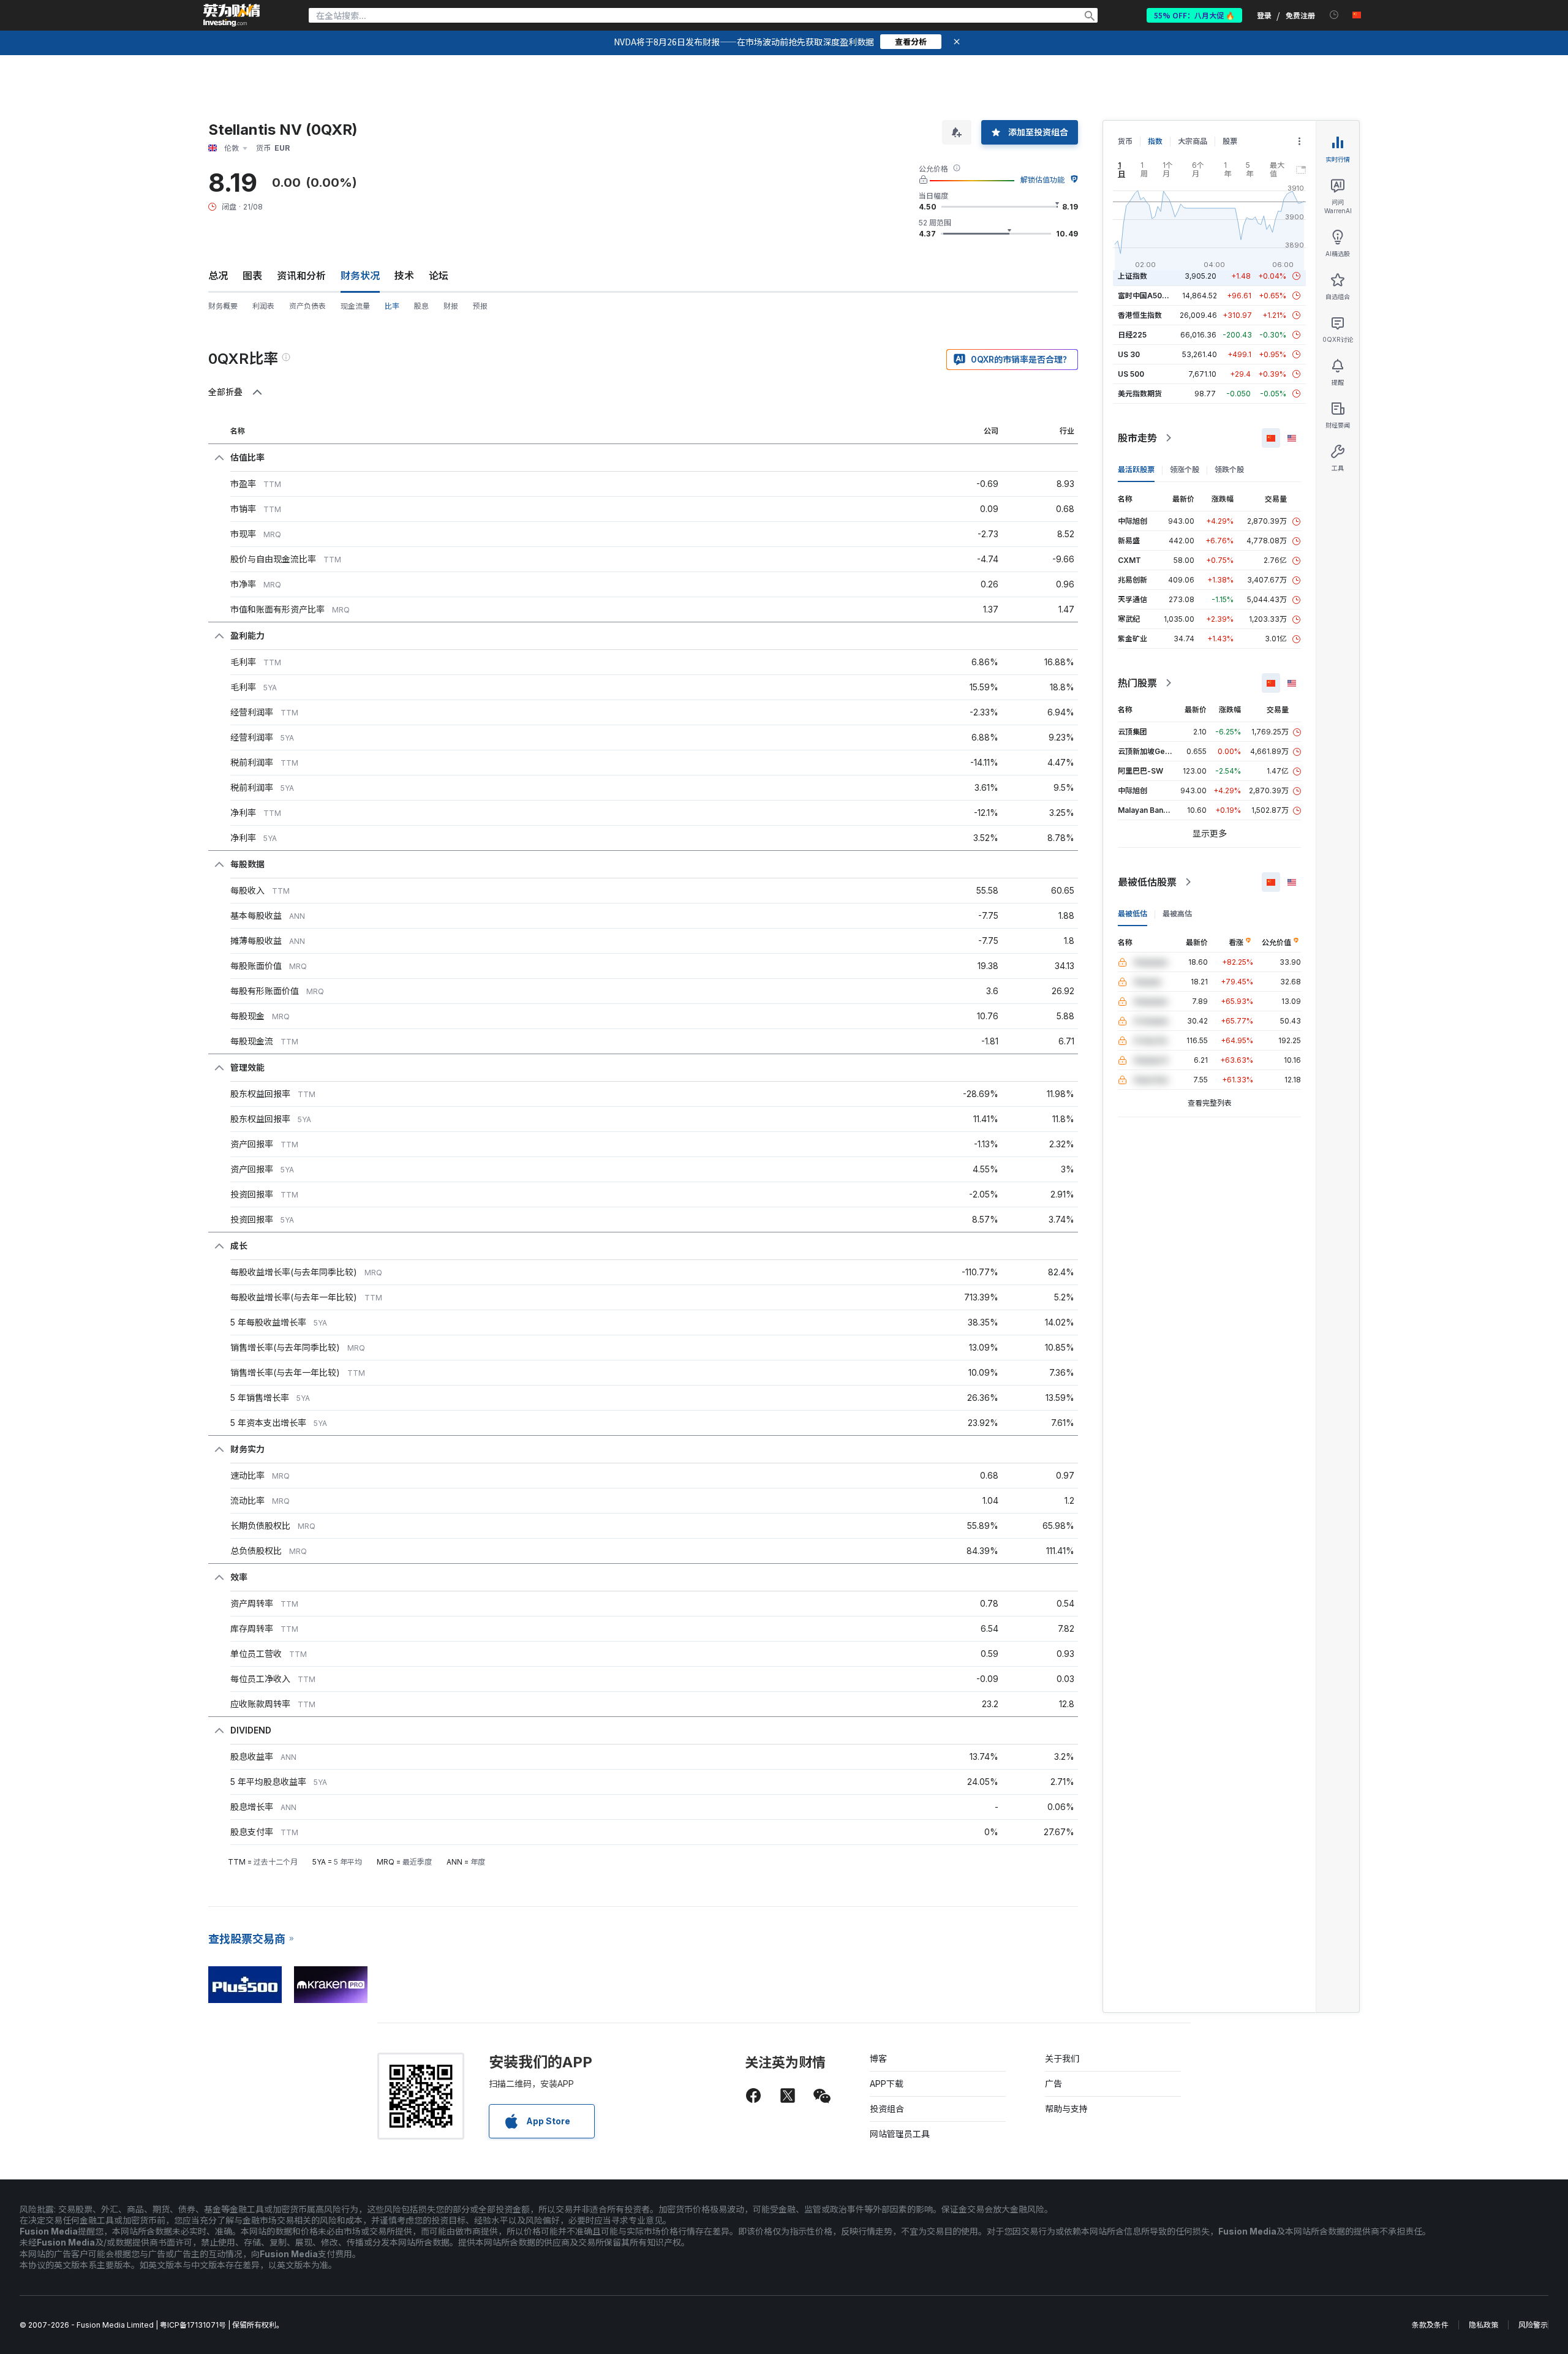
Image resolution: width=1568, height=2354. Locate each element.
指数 (1155, 141)
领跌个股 (1229, 470)
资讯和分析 (301, 276)
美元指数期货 (1140, 394)
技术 (404, 276)
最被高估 (1177, 914)
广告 (1053, 2084)
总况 (218, 276)
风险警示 (1533, 2325)
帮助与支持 (1066, 2109)
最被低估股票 (1147, 882)
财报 (451, 306)
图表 (252, 276)
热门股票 (1137, 683)
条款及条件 (1430, 2325)
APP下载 (887, 2084)
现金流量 (355, 306)
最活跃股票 (1136, 470)
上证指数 (1133, 276)
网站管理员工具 (900, 2134)
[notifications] (1334, 15)
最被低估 (1133, 914)
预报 (480, 306)
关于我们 (1062, 2058)
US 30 (1129, 354)
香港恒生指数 (1140, 315)
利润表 (263, 306)
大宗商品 (1193, 141)
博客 (878, 2058)
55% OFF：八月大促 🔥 (1194, 15)
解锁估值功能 (1042, 180)
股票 (1230, 141)
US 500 (1131, 374)
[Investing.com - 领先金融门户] (232, 15)
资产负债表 (307, 306)
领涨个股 (1185, 470)
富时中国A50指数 (1147, 296)
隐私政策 (1483, 2325)
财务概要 (223, 306)
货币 (1125, 141)
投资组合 (887, 2109)
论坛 (439, 276)
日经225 (1132, 335)
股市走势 (1137, 438)
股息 (421, 306)
